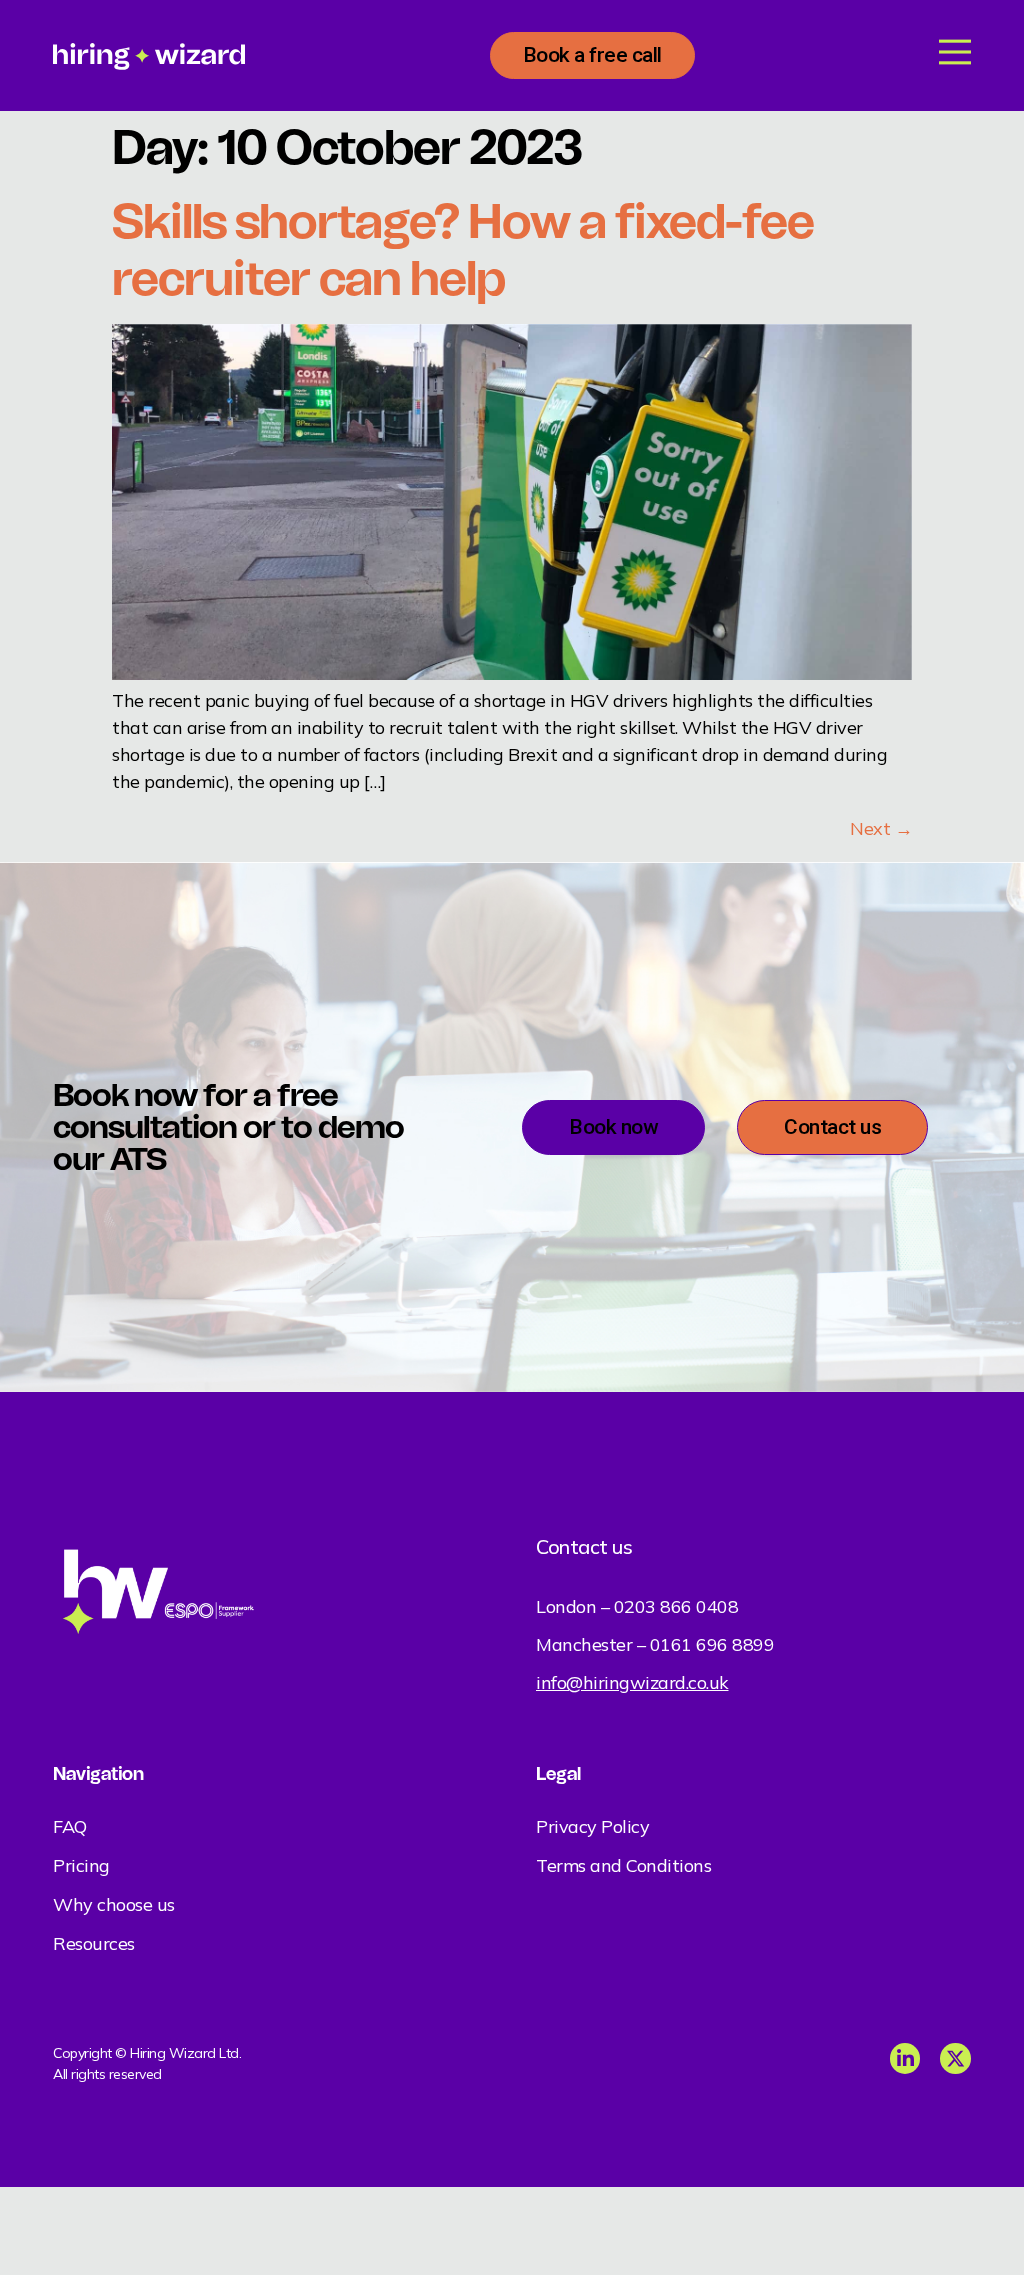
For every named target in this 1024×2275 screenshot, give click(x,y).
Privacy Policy (592, 1826)
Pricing (81, 1865)
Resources (94, 1943)
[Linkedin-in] (905, 2058)
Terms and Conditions (623, 1865)
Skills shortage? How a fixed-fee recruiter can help (463, 250)
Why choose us (114, 1904)
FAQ (70, 1826)
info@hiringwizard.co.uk (632, 1682)
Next (881, 828)
